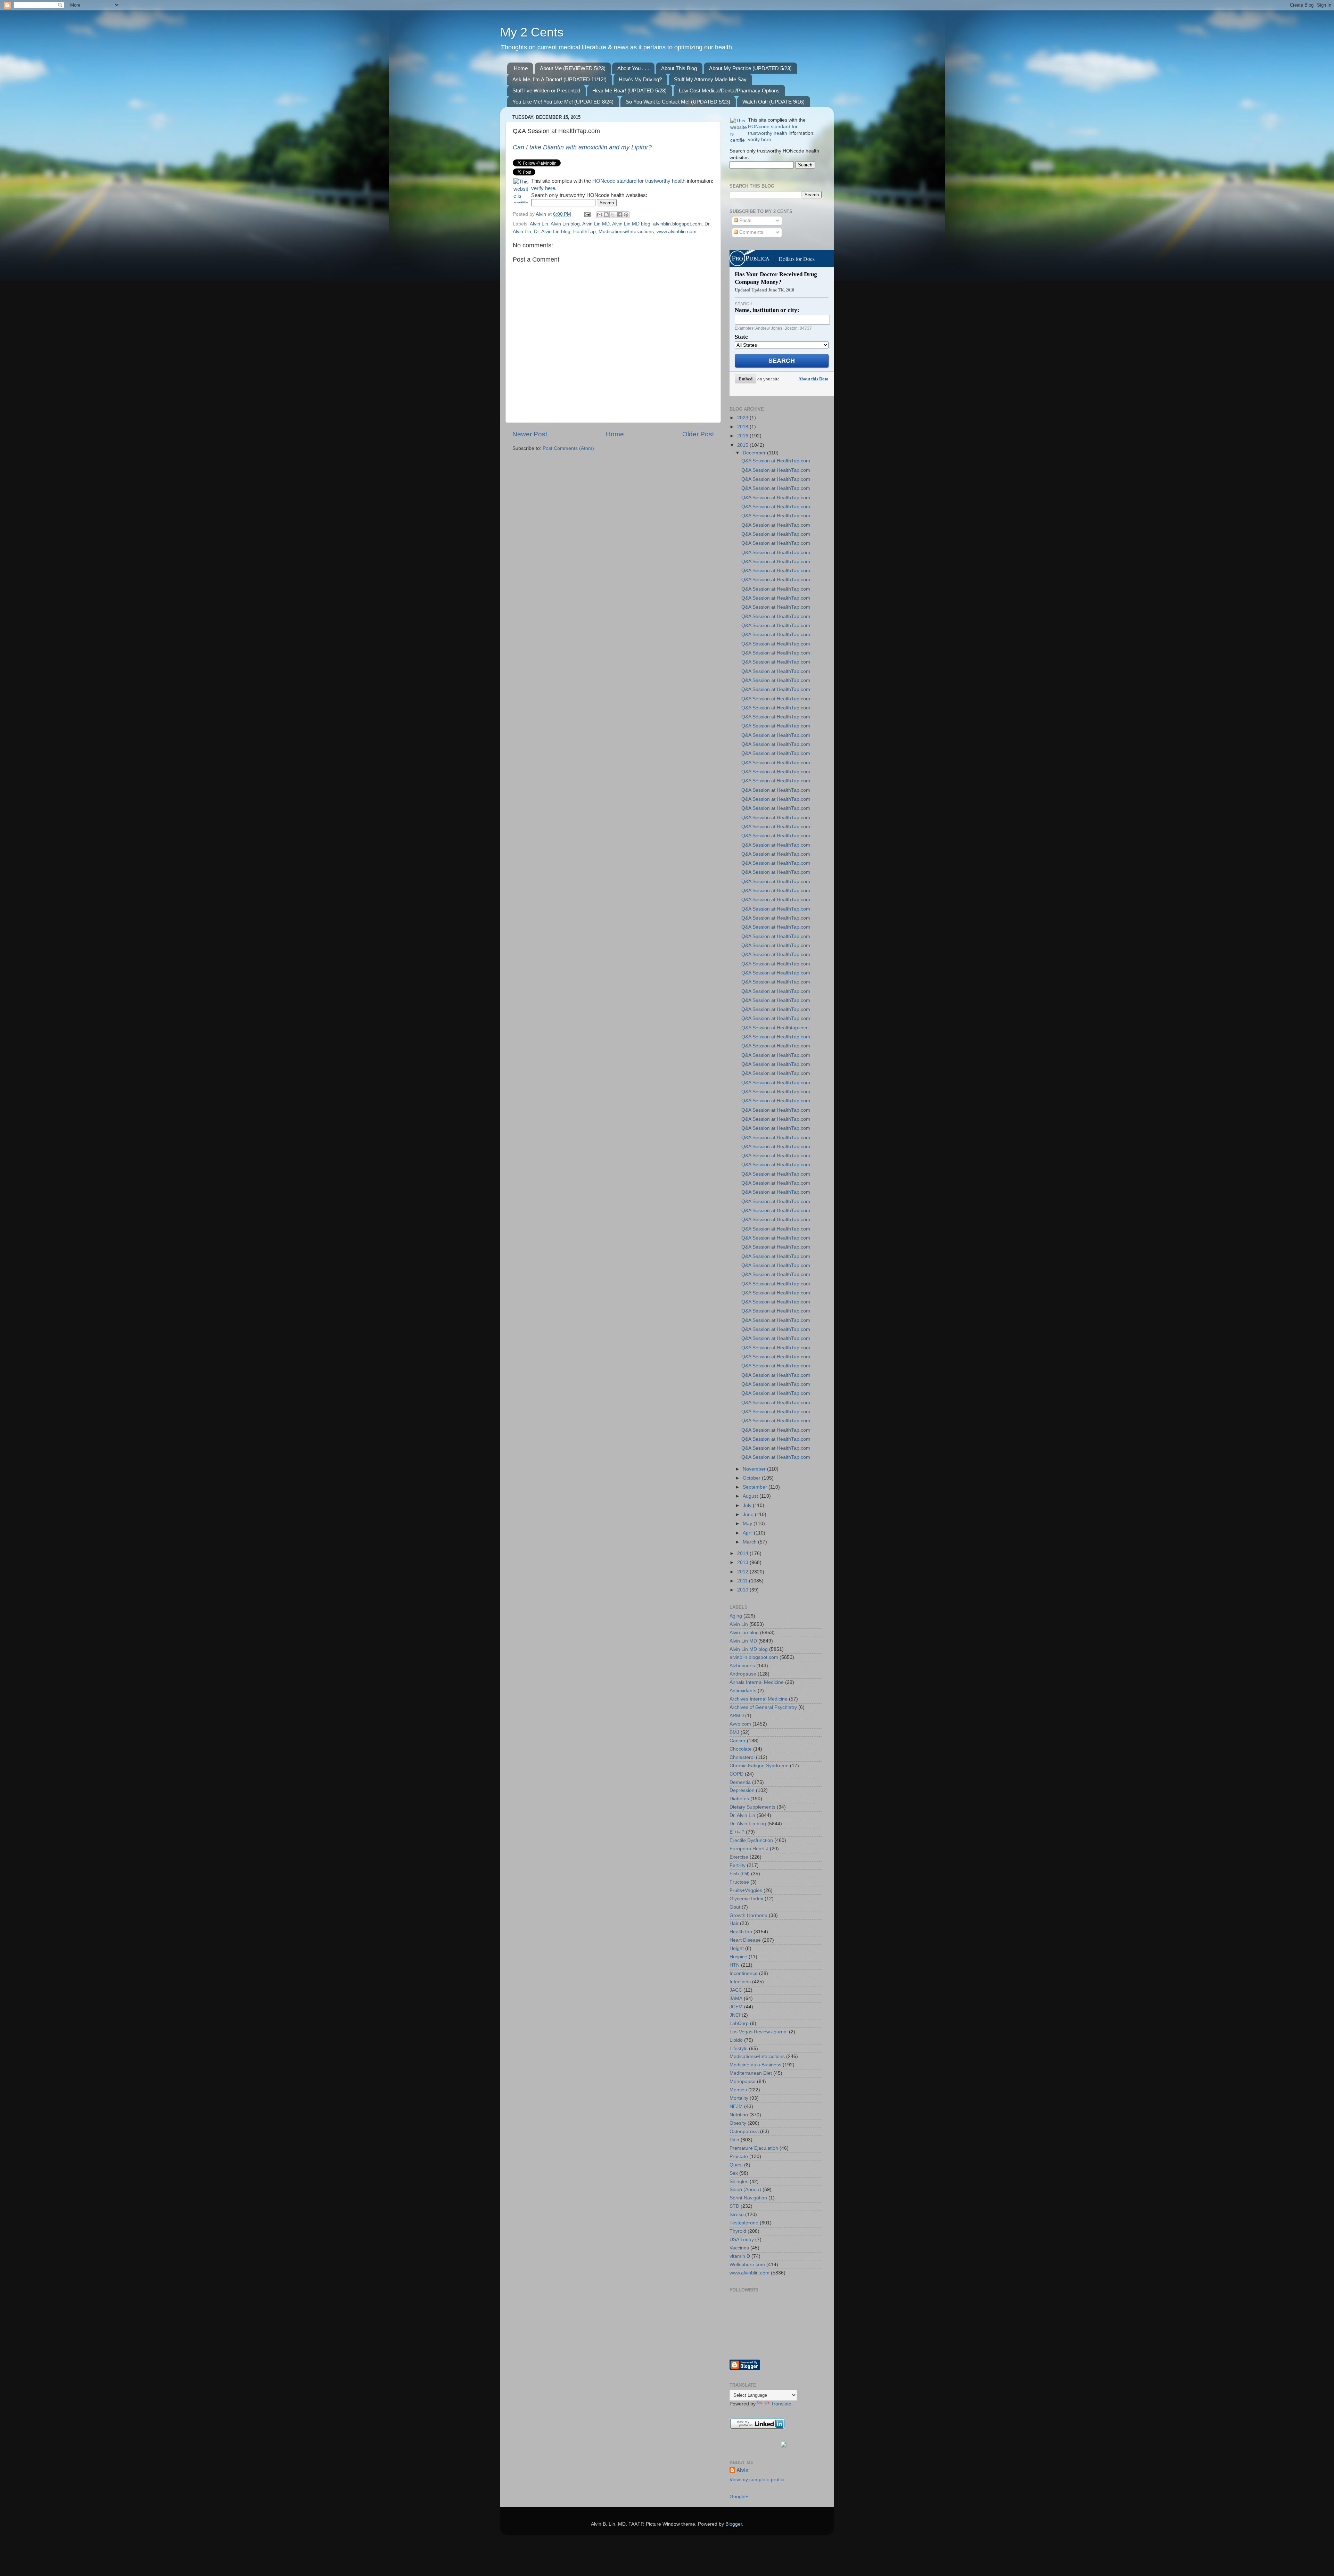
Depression (742, 1790)
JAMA (736, 1998)
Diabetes (739, 1799)
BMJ (734, 1732)
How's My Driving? (640, 79)
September (756, 1487)
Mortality (739, 2098)
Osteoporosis (744, 2131)
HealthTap (584, 232)
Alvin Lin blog (565, 224)
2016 (743, 436)
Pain (734, 2140)
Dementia (740, 1782)
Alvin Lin (539, 224)
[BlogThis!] (606, 215)
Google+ (739, 2497)
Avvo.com (740, 1724)
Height (737, 1948)
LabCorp (739, 2023)
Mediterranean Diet (751, 2073)
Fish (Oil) (740, 1874)
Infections (740, 1982)
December (755, 453)
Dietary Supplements (752, 1807)
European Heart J (749, 1849)
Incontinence (744, 1973)
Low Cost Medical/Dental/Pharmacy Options (729, 90)
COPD (736, 1774)
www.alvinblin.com (677, 232)
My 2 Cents (532, 32)
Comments (751, 232)
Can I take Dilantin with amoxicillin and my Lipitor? (582, 147)
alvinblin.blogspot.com (677, 224)
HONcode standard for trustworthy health (639, 181)
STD (734, 2206)
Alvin (743, 2470)
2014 (743, 1553)
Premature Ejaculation (754, 2148)
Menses (738, 2090)
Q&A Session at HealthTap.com (776, 461)
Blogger (734, 2524)
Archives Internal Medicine (759, 1699)
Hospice (738, 1957)
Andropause (743, 1674)
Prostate (739, 2157)
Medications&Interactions (626, 232)
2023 (743, 418)
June (749, 1515)
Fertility (738, 1865)
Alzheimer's (742, 1666)
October (752, 1478)
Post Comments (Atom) (568, 448)
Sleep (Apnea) (745, 2190)
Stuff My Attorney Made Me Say (710, 79)
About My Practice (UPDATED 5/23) (750, 68)
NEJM (736, 2106)
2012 (743, 1572)
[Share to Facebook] (619, 215)
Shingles (739, 2182)
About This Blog (679, 68)
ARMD (737, 1716)
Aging (736, 1616)
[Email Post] (587, 214)
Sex (734, 2173)
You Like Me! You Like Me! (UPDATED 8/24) (563, 102)
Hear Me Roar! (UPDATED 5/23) (629, 90)
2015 (743, 445)
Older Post (698, 434)
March (750, 1542)
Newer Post (530, 434)
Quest (736, 2165)
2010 (743, 1590)
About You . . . (633, 68)
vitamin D (740, 2256)
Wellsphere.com (747, 2265)
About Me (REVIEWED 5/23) (573, 68)
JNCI (735, 2015)
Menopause (743, 2081)
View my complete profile (757, 2480)
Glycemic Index (746, 1899)
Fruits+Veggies (746, 1890)
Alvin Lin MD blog (631, 224)
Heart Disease (745, 1940)
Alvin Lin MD (596, 224)
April (748, 1533)
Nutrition (739, 2115)
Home (521, 68)
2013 (743, 1562)
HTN (735, 1965)
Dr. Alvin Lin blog (552, 232)
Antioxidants (743, 1691)
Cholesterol (742, 1757)
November (755, 1469)
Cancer (738, 1741)
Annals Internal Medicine (757, 1682)
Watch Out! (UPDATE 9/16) (773, 102)
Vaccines (739, 2248)
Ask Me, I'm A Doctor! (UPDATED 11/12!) (559, 79)
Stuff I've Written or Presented (546, 90)
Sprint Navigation (748, 2198)
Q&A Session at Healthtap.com (775, 1028)
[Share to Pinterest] (626, 215)
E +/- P (737, 1832)
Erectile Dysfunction (751, 1840)
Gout (735, 1907)
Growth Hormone (748, 1915)
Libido (736, 2040)
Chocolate (741, 1749)
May (748, 1524)
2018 (743, 427)
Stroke (737, 2215)
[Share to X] (613, 215)
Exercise (739, 1857)
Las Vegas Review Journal (759, 2032)
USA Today (742, 2240)
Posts (745, 220)
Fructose (739, 1882)
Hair (734, 1923)
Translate (781, 2404)
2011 (743, 1581)
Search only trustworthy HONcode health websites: (589, 195)
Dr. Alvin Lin (742, 1815)
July (748, 1505)
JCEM (736, 2007)
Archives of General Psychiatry (763, 1707)
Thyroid (738, 2231)
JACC (736, 1990)
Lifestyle (739, 2048)
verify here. (544, 188)
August (751, 1496)
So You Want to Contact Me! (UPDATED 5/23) (678, 102)
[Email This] (600, 215)
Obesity (738, 2123)
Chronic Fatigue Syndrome (759, 1766)
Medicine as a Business (755, 2065)
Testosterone (744, 2223)
